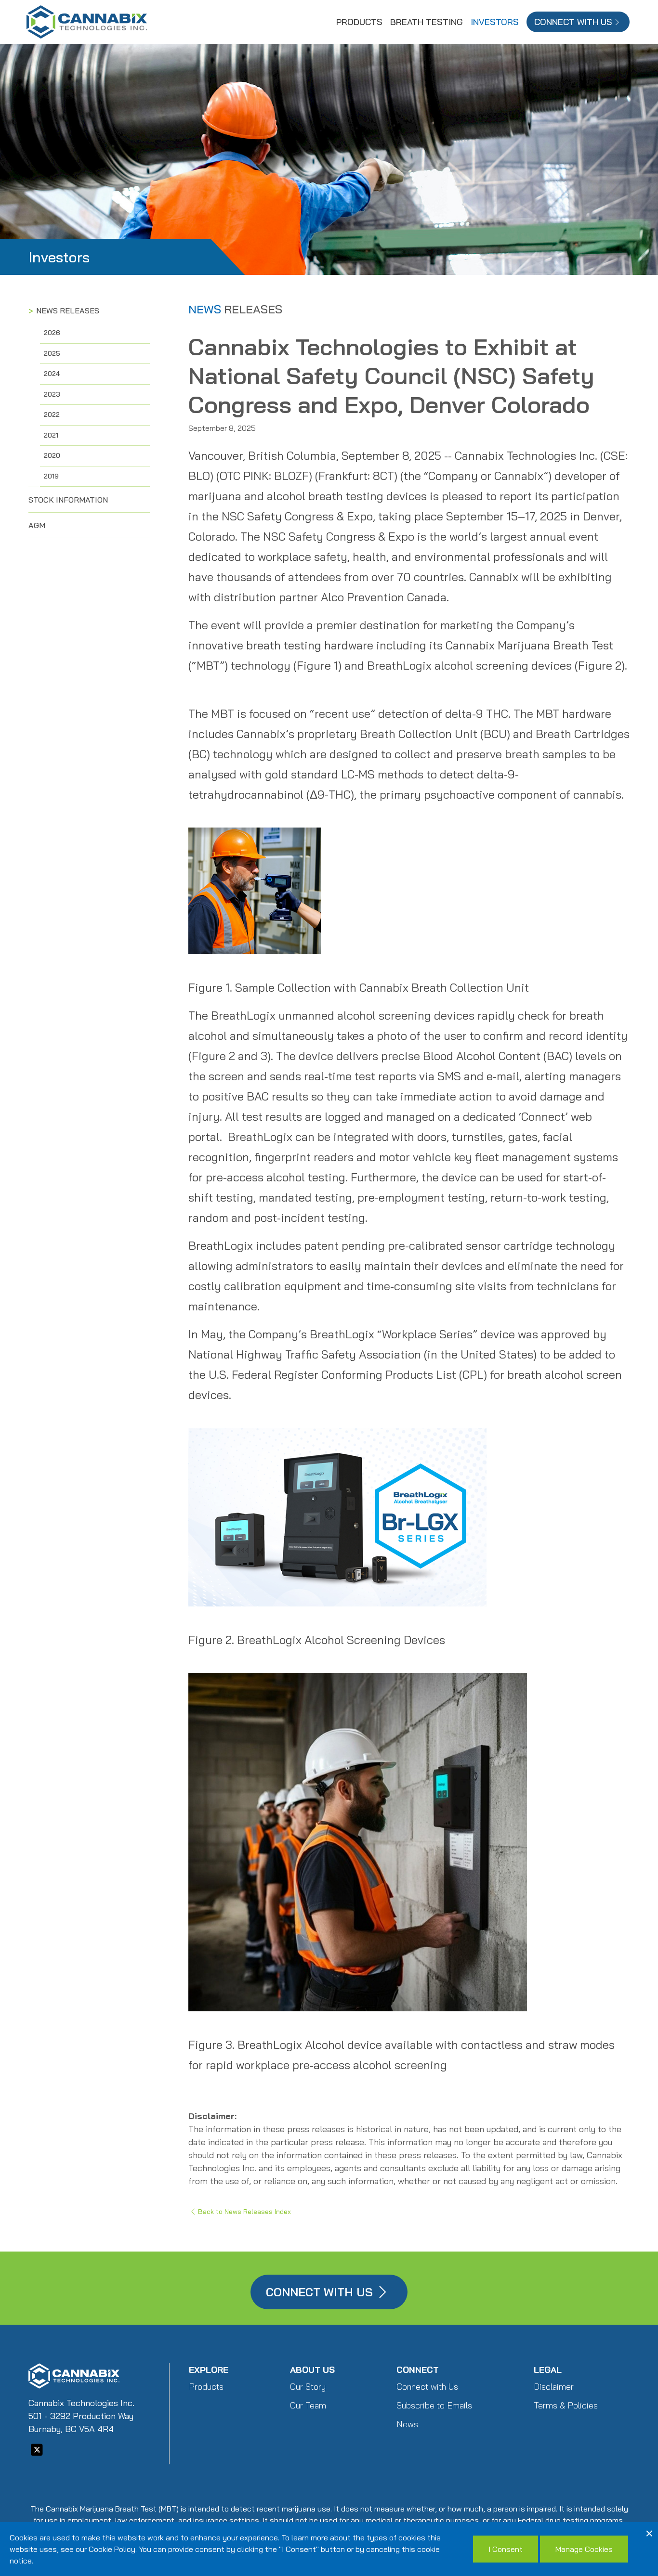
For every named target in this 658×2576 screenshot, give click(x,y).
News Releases (68, 311)
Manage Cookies (584, 2549)
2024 (52, 374)
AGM (37, 525)
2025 (52, 353)
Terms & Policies (566, 2405)
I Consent (506, 2549)
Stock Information (68, 500)
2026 (52, 333)
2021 (51, 435)
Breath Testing (427, 22)
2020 (52, 455)
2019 (51, 476)
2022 (52, 414)
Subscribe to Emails (434, 2405)
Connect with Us (427, 2387)
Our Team (308, 2405)
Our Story (308, 2387)
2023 (52, 394)
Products (359, 22)
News (407, 2424)
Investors (495, 22)
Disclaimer (554, 2387)
